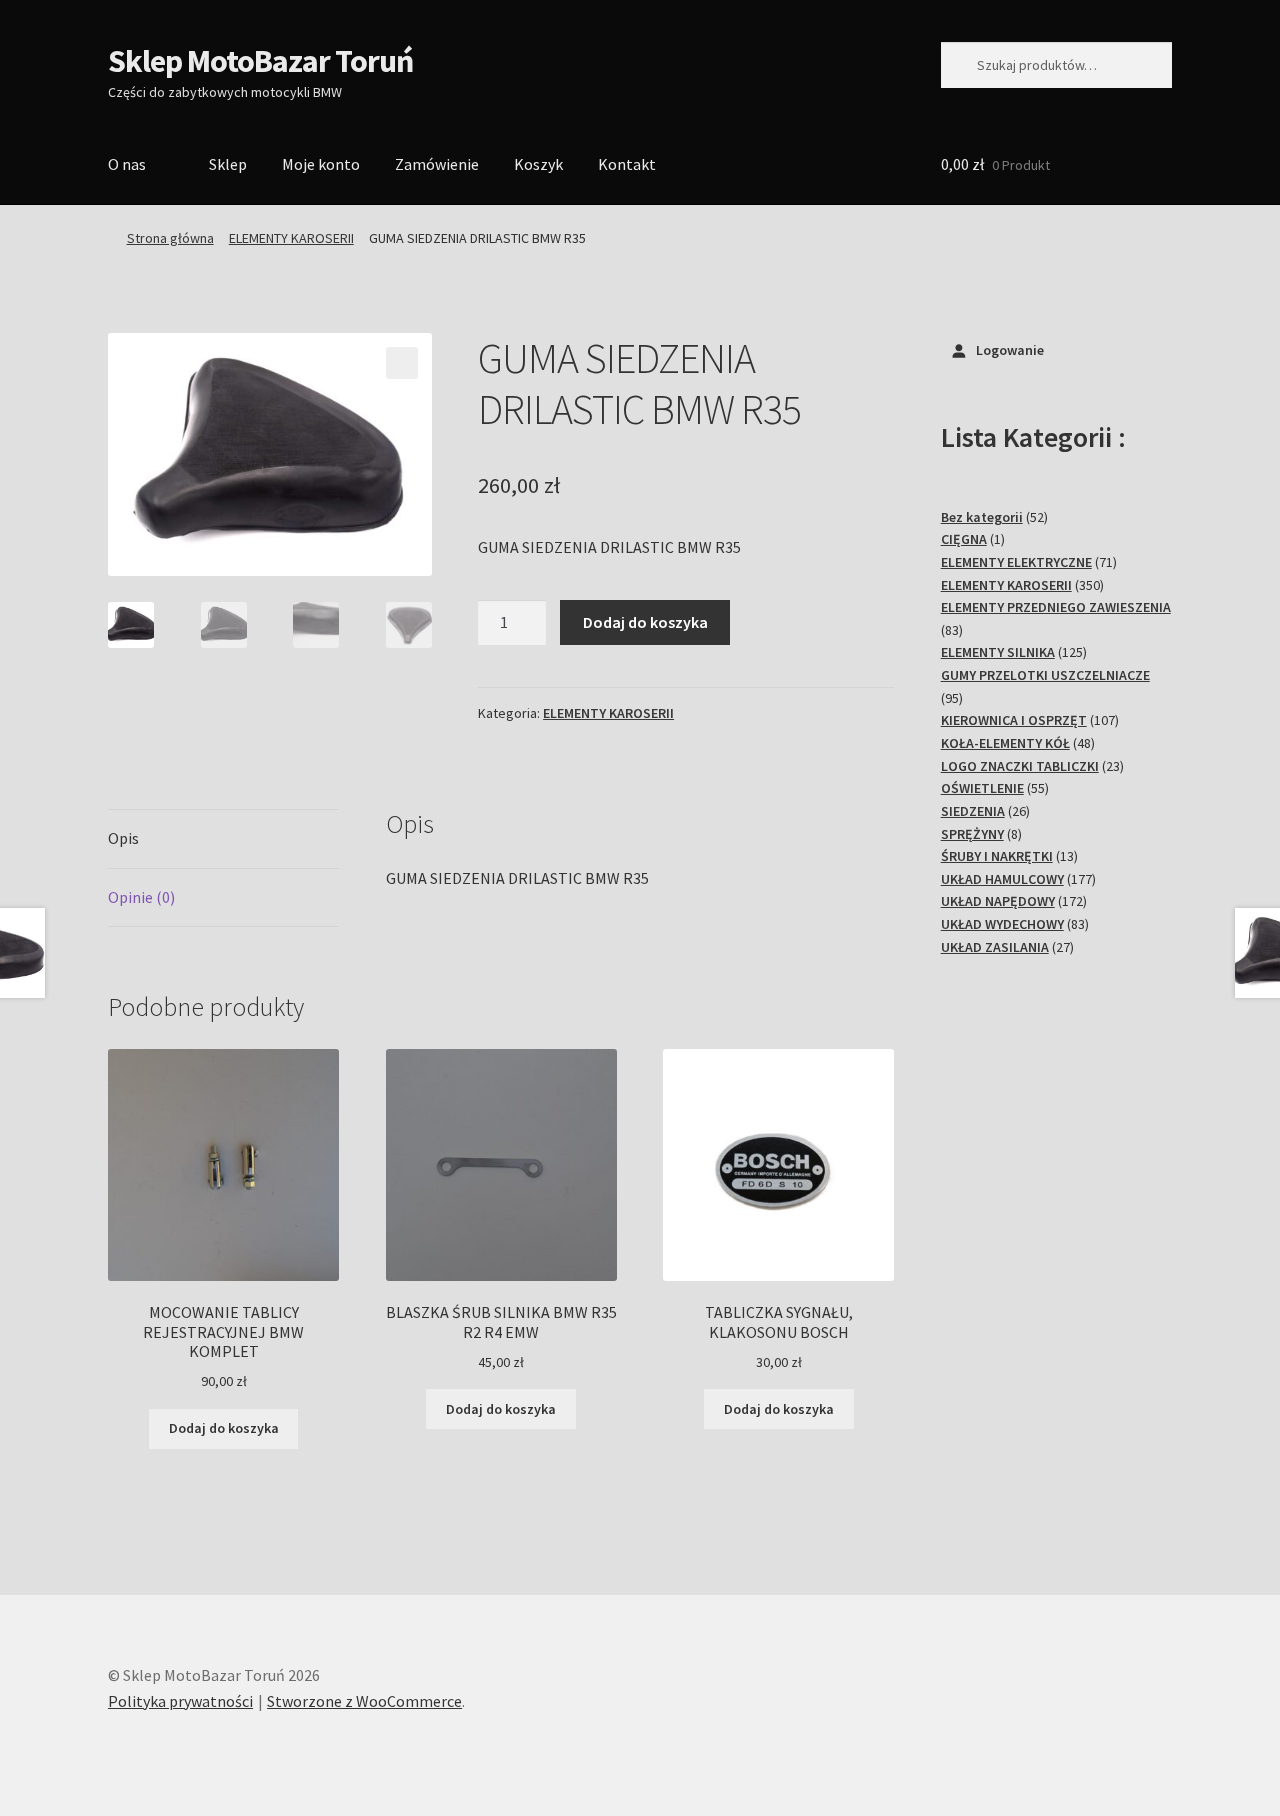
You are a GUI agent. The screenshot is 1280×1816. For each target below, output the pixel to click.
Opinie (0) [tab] (141, 897)
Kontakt (627, 164)
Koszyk (538, 164)
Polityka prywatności (180, 1701)
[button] (402, 363)
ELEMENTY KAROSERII (291, 238)
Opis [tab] (123, 838)
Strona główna (170, 238)
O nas (127, 164)
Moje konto (321, 164)
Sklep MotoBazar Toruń (260, 61)
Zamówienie (437, 164)
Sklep (228, 164)
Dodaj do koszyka (645, 622)
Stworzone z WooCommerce (364, 1701)
